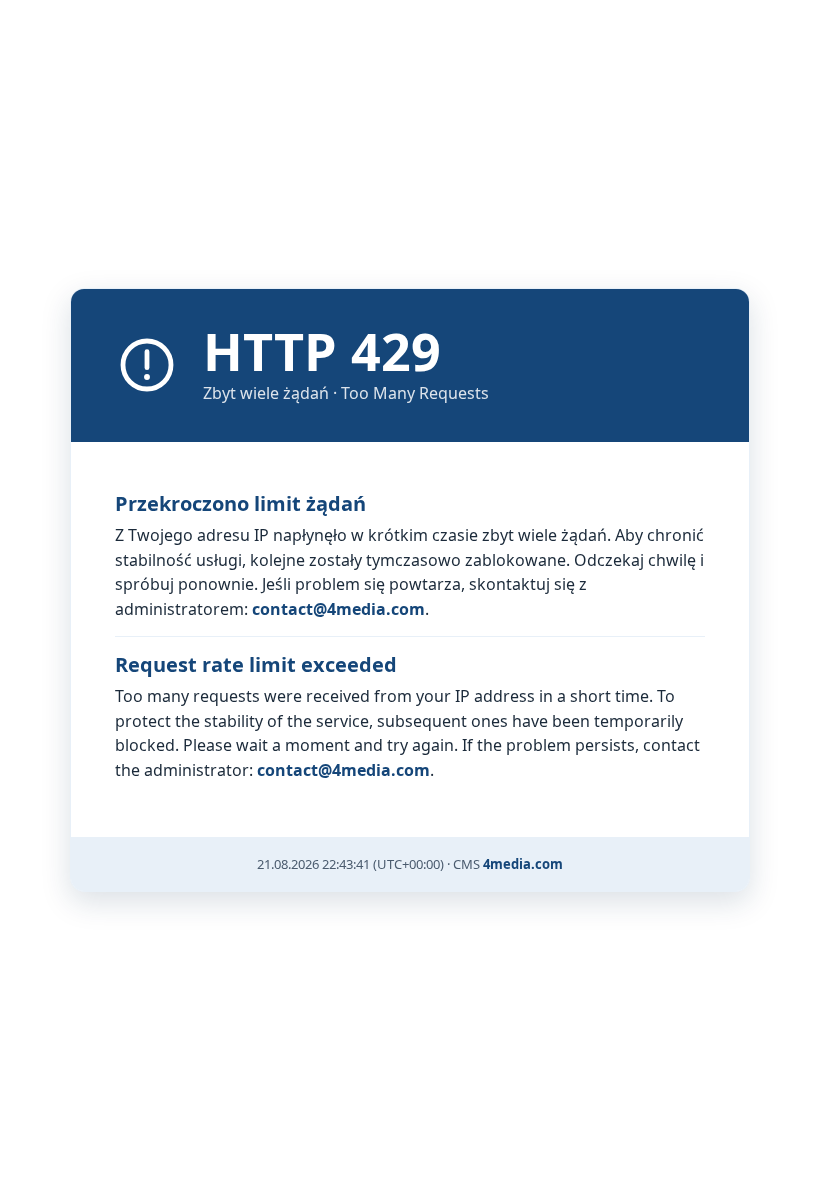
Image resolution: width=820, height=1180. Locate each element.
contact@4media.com (338, 609)
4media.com (523, 864)
